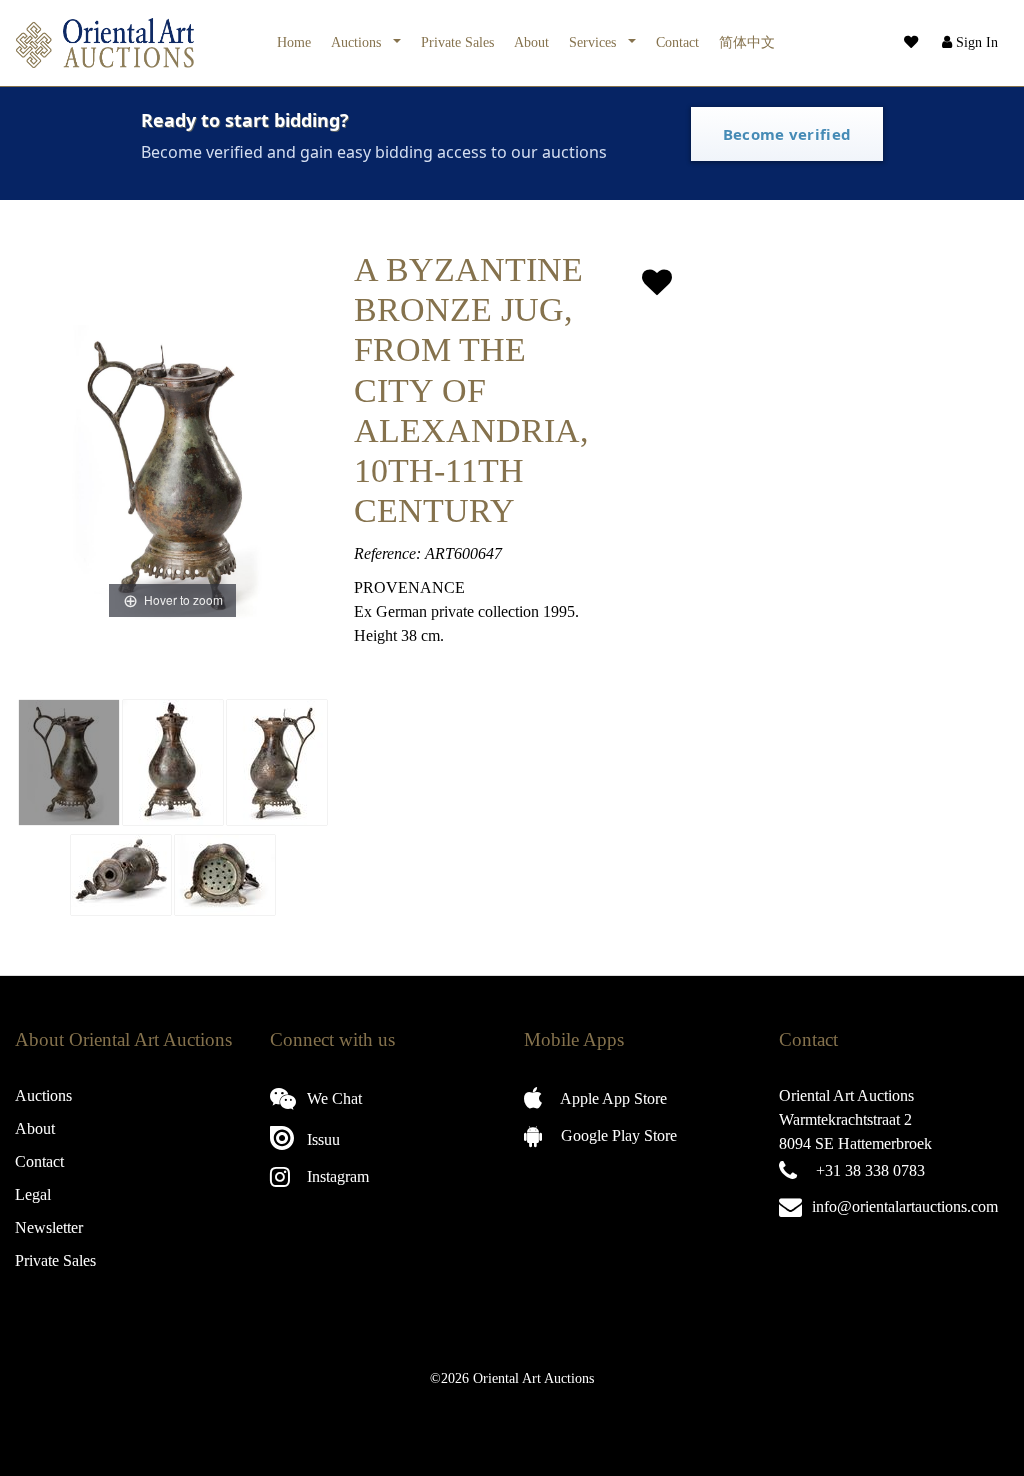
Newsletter (49, 1227)
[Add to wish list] (657, 282)
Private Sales (457, 42)
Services (594, 42)
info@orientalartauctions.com (905, 1206)
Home (294, 42)
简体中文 (747, 42)
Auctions (358, 42)
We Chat (332, 1098)
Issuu (321, 1139)
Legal (33, 1194)
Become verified (787, 134)
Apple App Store (612, 1098)
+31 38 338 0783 (870, 1170)
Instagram (336, 1176)
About (531, 42)
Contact (677, 42)
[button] (968, 43)
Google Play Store (617, 1135)
